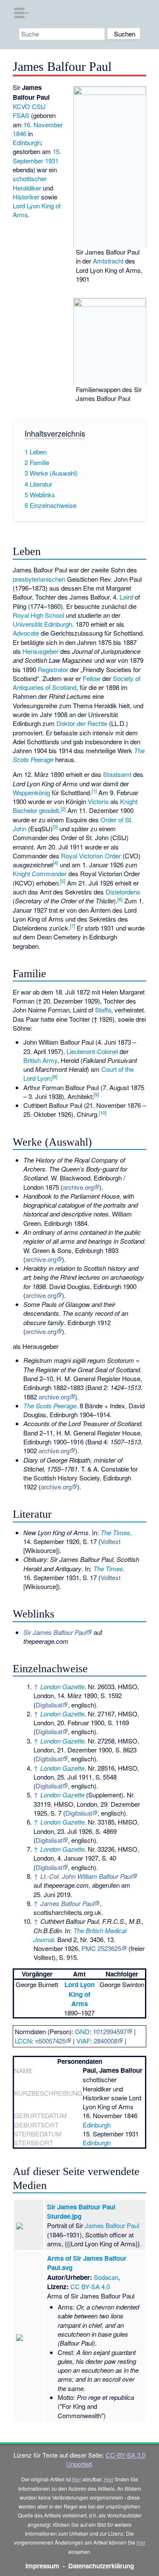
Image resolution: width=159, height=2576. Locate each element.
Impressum (42, 2566)
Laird (126, 597)
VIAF (83, 2041)
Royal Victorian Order (91, 856)
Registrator (53, 669)
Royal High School (38, 615)
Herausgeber (40, 651)
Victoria (98, 801)
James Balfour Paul (112, 2225)
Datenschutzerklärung (101, 2566)
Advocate (26, 633)
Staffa (103, 1010)
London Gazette (62, 1686)
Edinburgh (27, 142)
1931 (52, 161)
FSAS (21, 115)
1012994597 (110, 2031)
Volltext (110, 1541)
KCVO (21, 106)
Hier (109, 2479)
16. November (43, 125)
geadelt (49, 810)
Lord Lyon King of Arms (79, 1994)
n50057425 (50, 2041)
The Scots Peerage (50, 1406)
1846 (20, 133)
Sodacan (106, 2277)
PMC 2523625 (101, 1948)
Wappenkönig (31, 792)
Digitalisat (49, 1705)
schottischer (30, 178)
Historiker (26, 197)
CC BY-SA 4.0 (90, 2286)
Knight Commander (40, 873)
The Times (115, 1532)
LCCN (23, 2041)
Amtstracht (108, 261)
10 (103, 1113)
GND (82, 2031)
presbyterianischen (39, 579)
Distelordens (123, 892)
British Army (40, 1060)
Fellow (92, 678)
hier (77, 2479)
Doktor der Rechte (82, 723)
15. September (37, 156)
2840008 (106, 2041)
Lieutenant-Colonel (92, 1051)
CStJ (39, 106)
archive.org (78, 1187)
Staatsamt (117, 774)
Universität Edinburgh (42, 624)
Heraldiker (27, 188)
